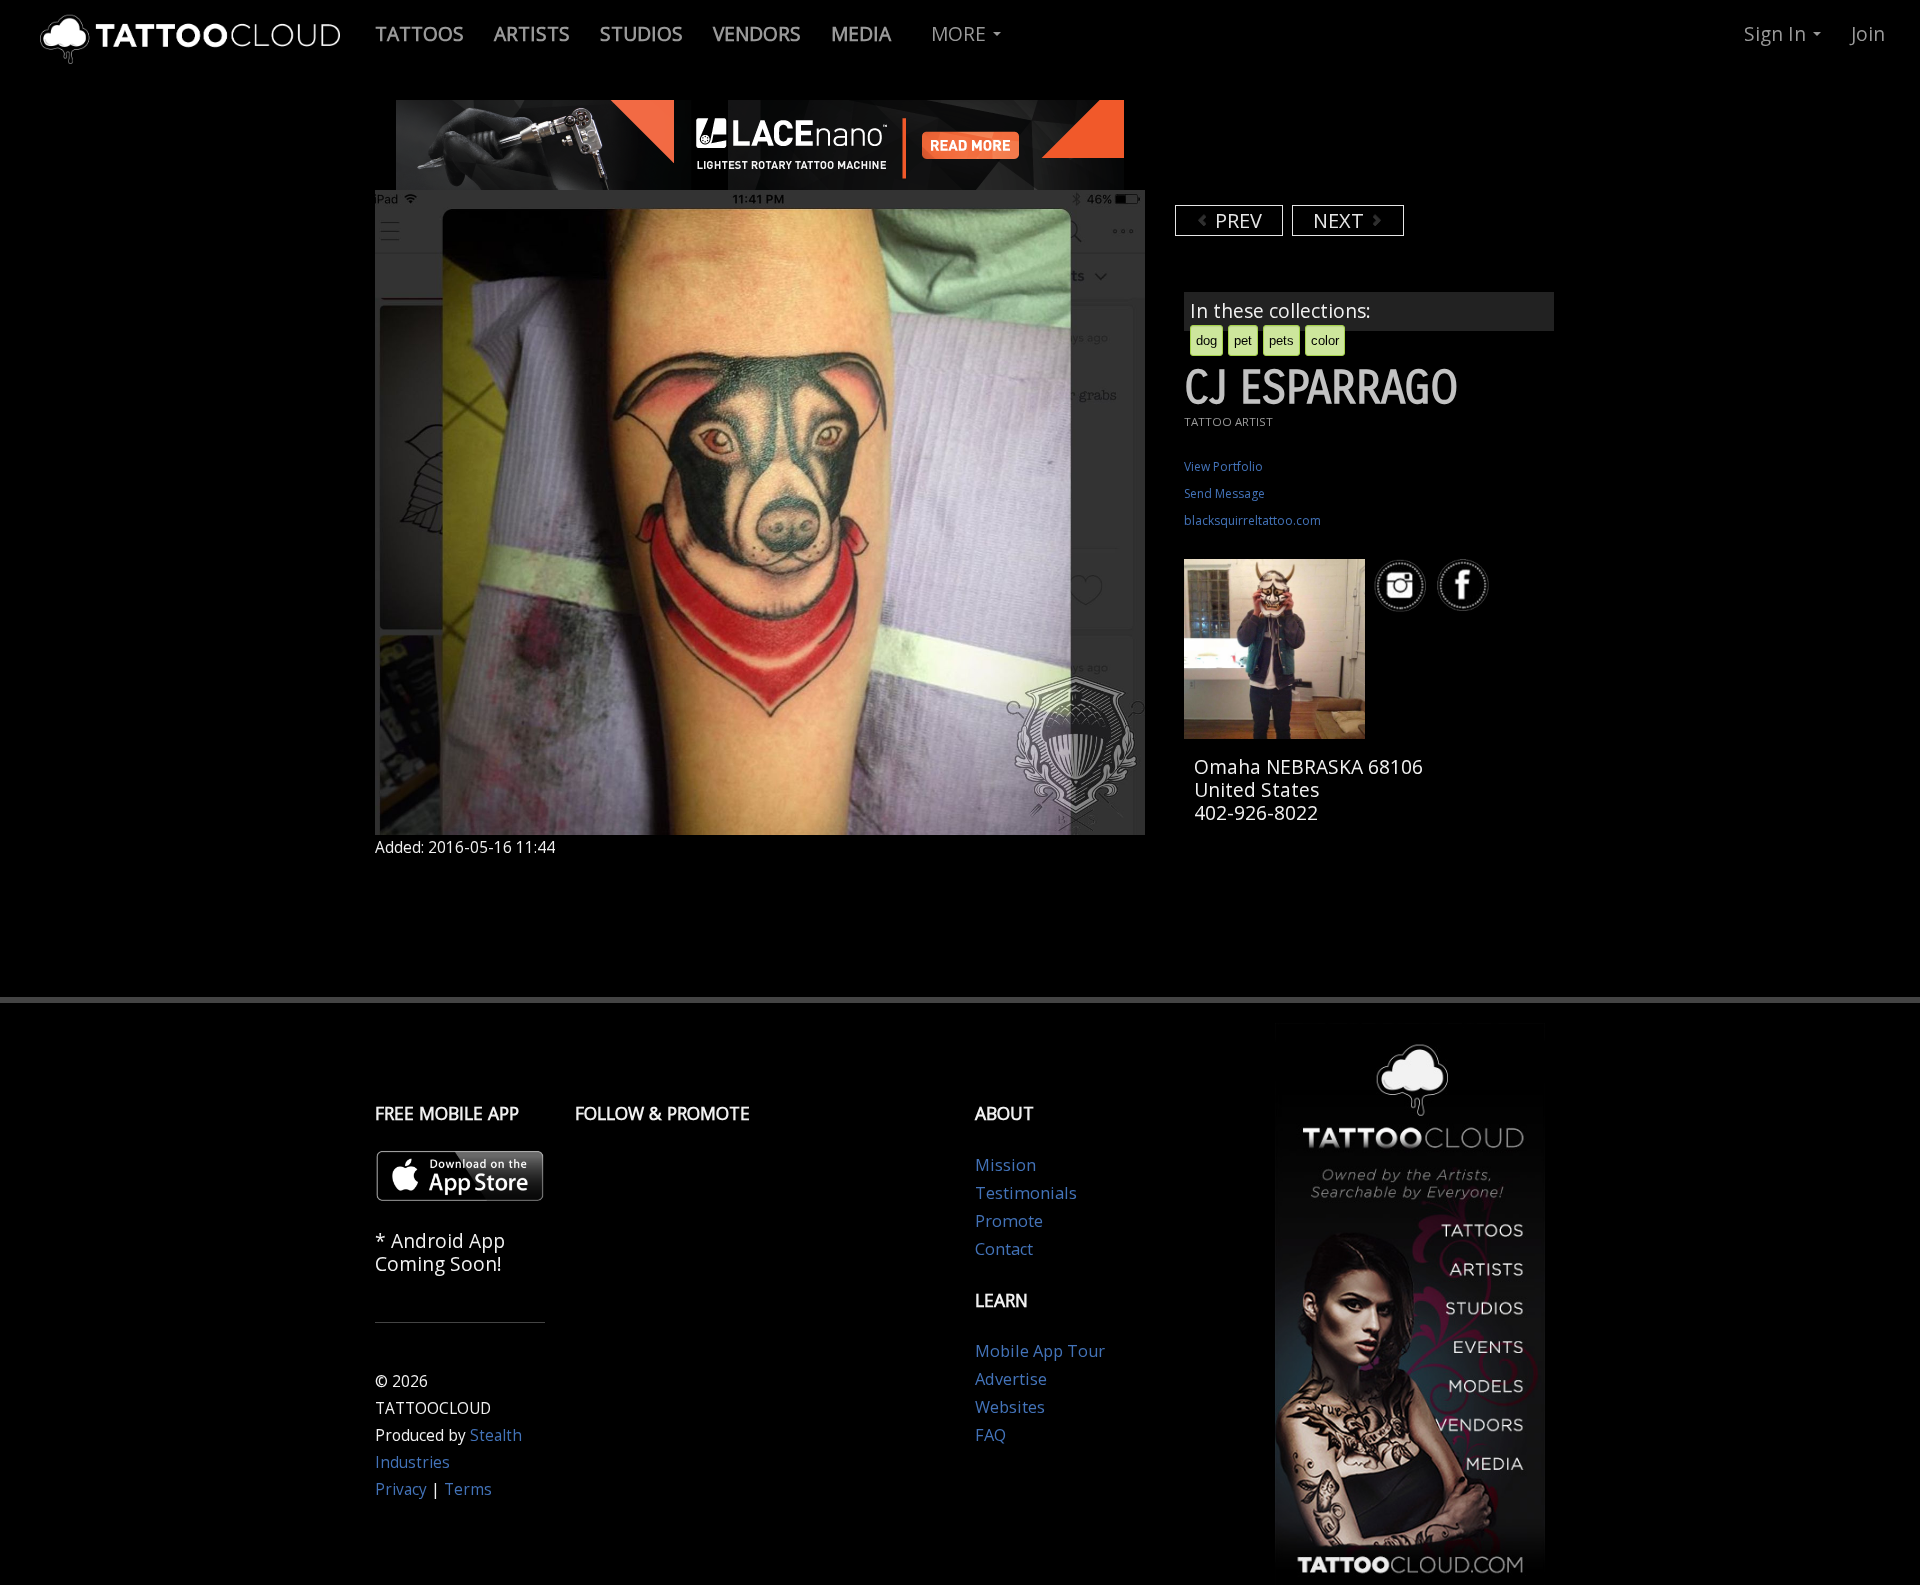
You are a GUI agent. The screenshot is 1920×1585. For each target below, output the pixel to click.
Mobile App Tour (1040, 1351)
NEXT (1341, 220)
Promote (1009, 1221)
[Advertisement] (1335, 150)
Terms (468, 1489)
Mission (1005, 1165)
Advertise (1011, 1379)
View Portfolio (1223, 466)
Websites (1010, 1407)
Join (1868, 33)
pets (1281, 340)
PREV (1236, 220)
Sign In (1777, 33)
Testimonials (1026, 1193)
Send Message (1224, 493)
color (1325, 340)
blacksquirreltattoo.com (1252, 520)
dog (1206, 340)
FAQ (990, 1435)
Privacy (401, 1489)
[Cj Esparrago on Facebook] (1466, 585)
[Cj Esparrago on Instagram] (1403, 585)
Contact (1004, 1249)
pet (1243, 340)
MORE (961, 33)
